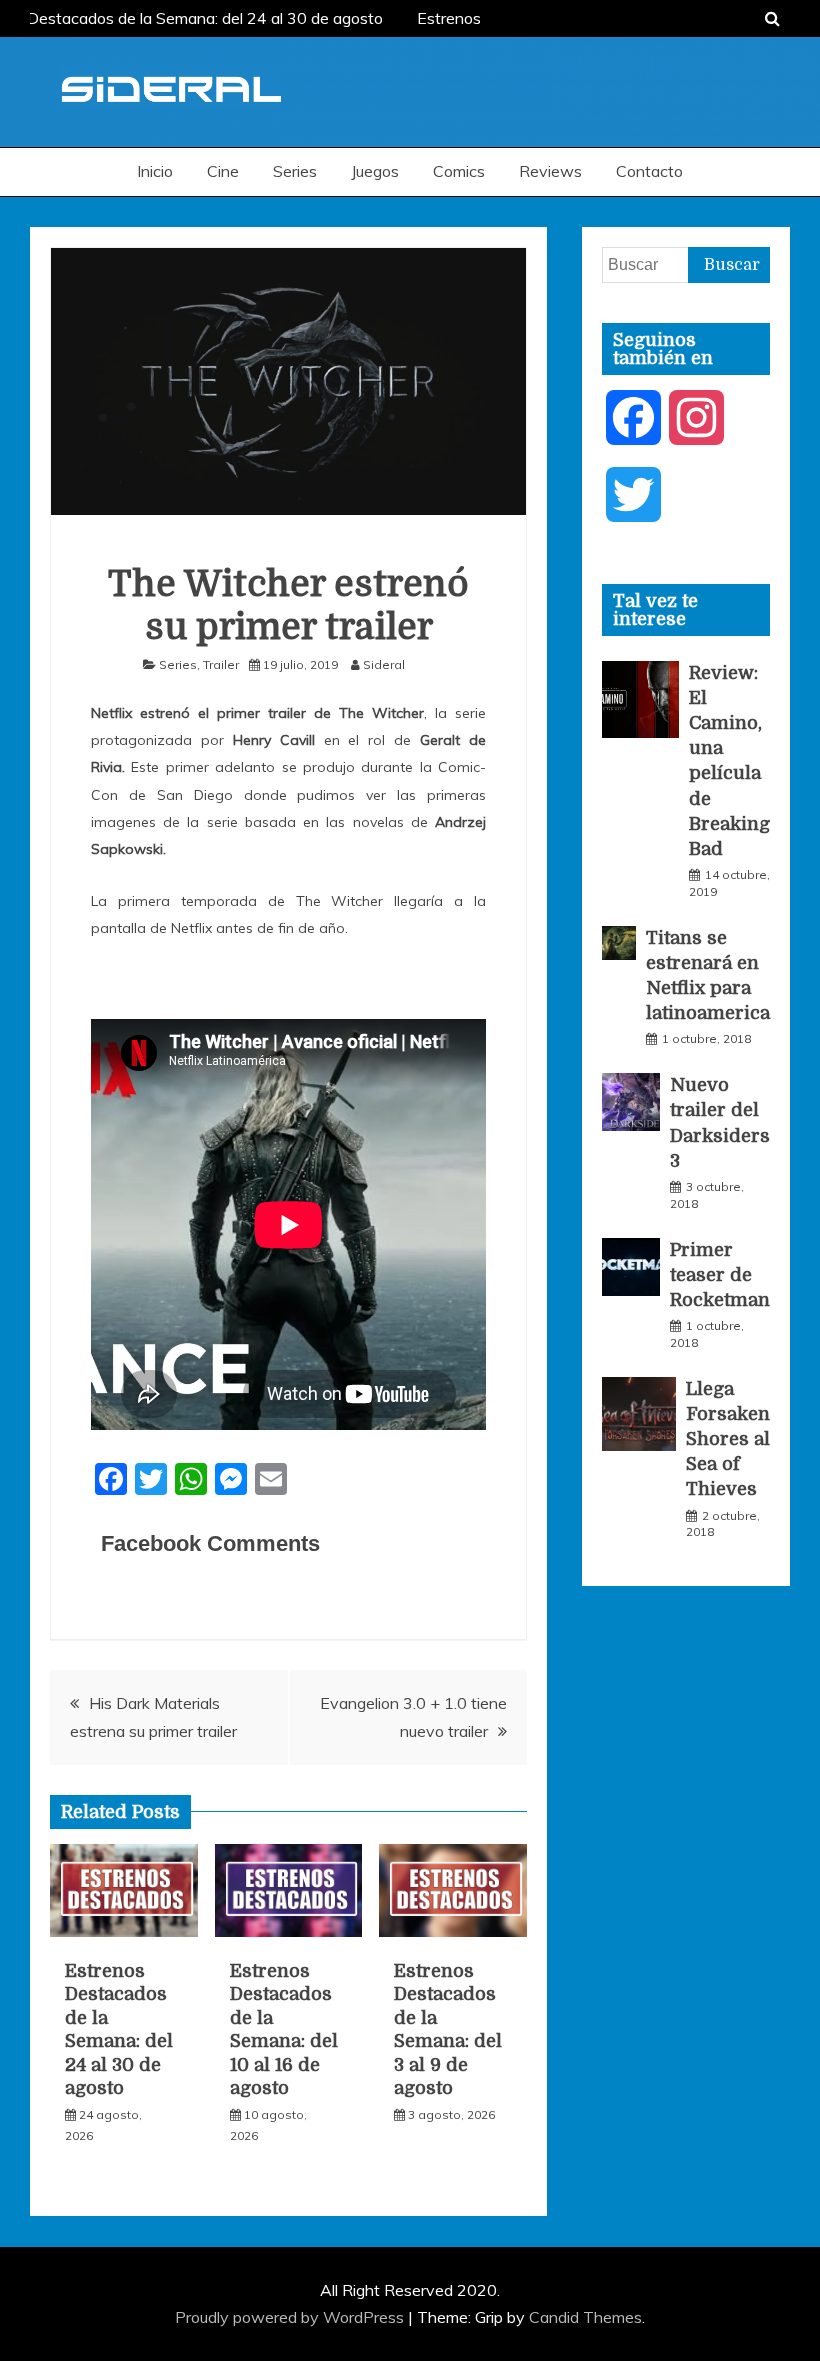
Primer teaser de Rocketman (720, 1275)
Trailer (221, 664)
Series (295, 171)
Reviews (550, 171)
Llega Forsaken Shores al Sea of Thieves (728, 1439)
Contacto (649, 171)
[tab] (686, 610)
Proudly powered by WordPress (291, 2317)
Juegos (375, 171)
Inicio (155, 171)
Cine (223, 171)
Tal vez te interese (655, 610)
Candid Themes (585, 2317)
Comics (459, 171)
